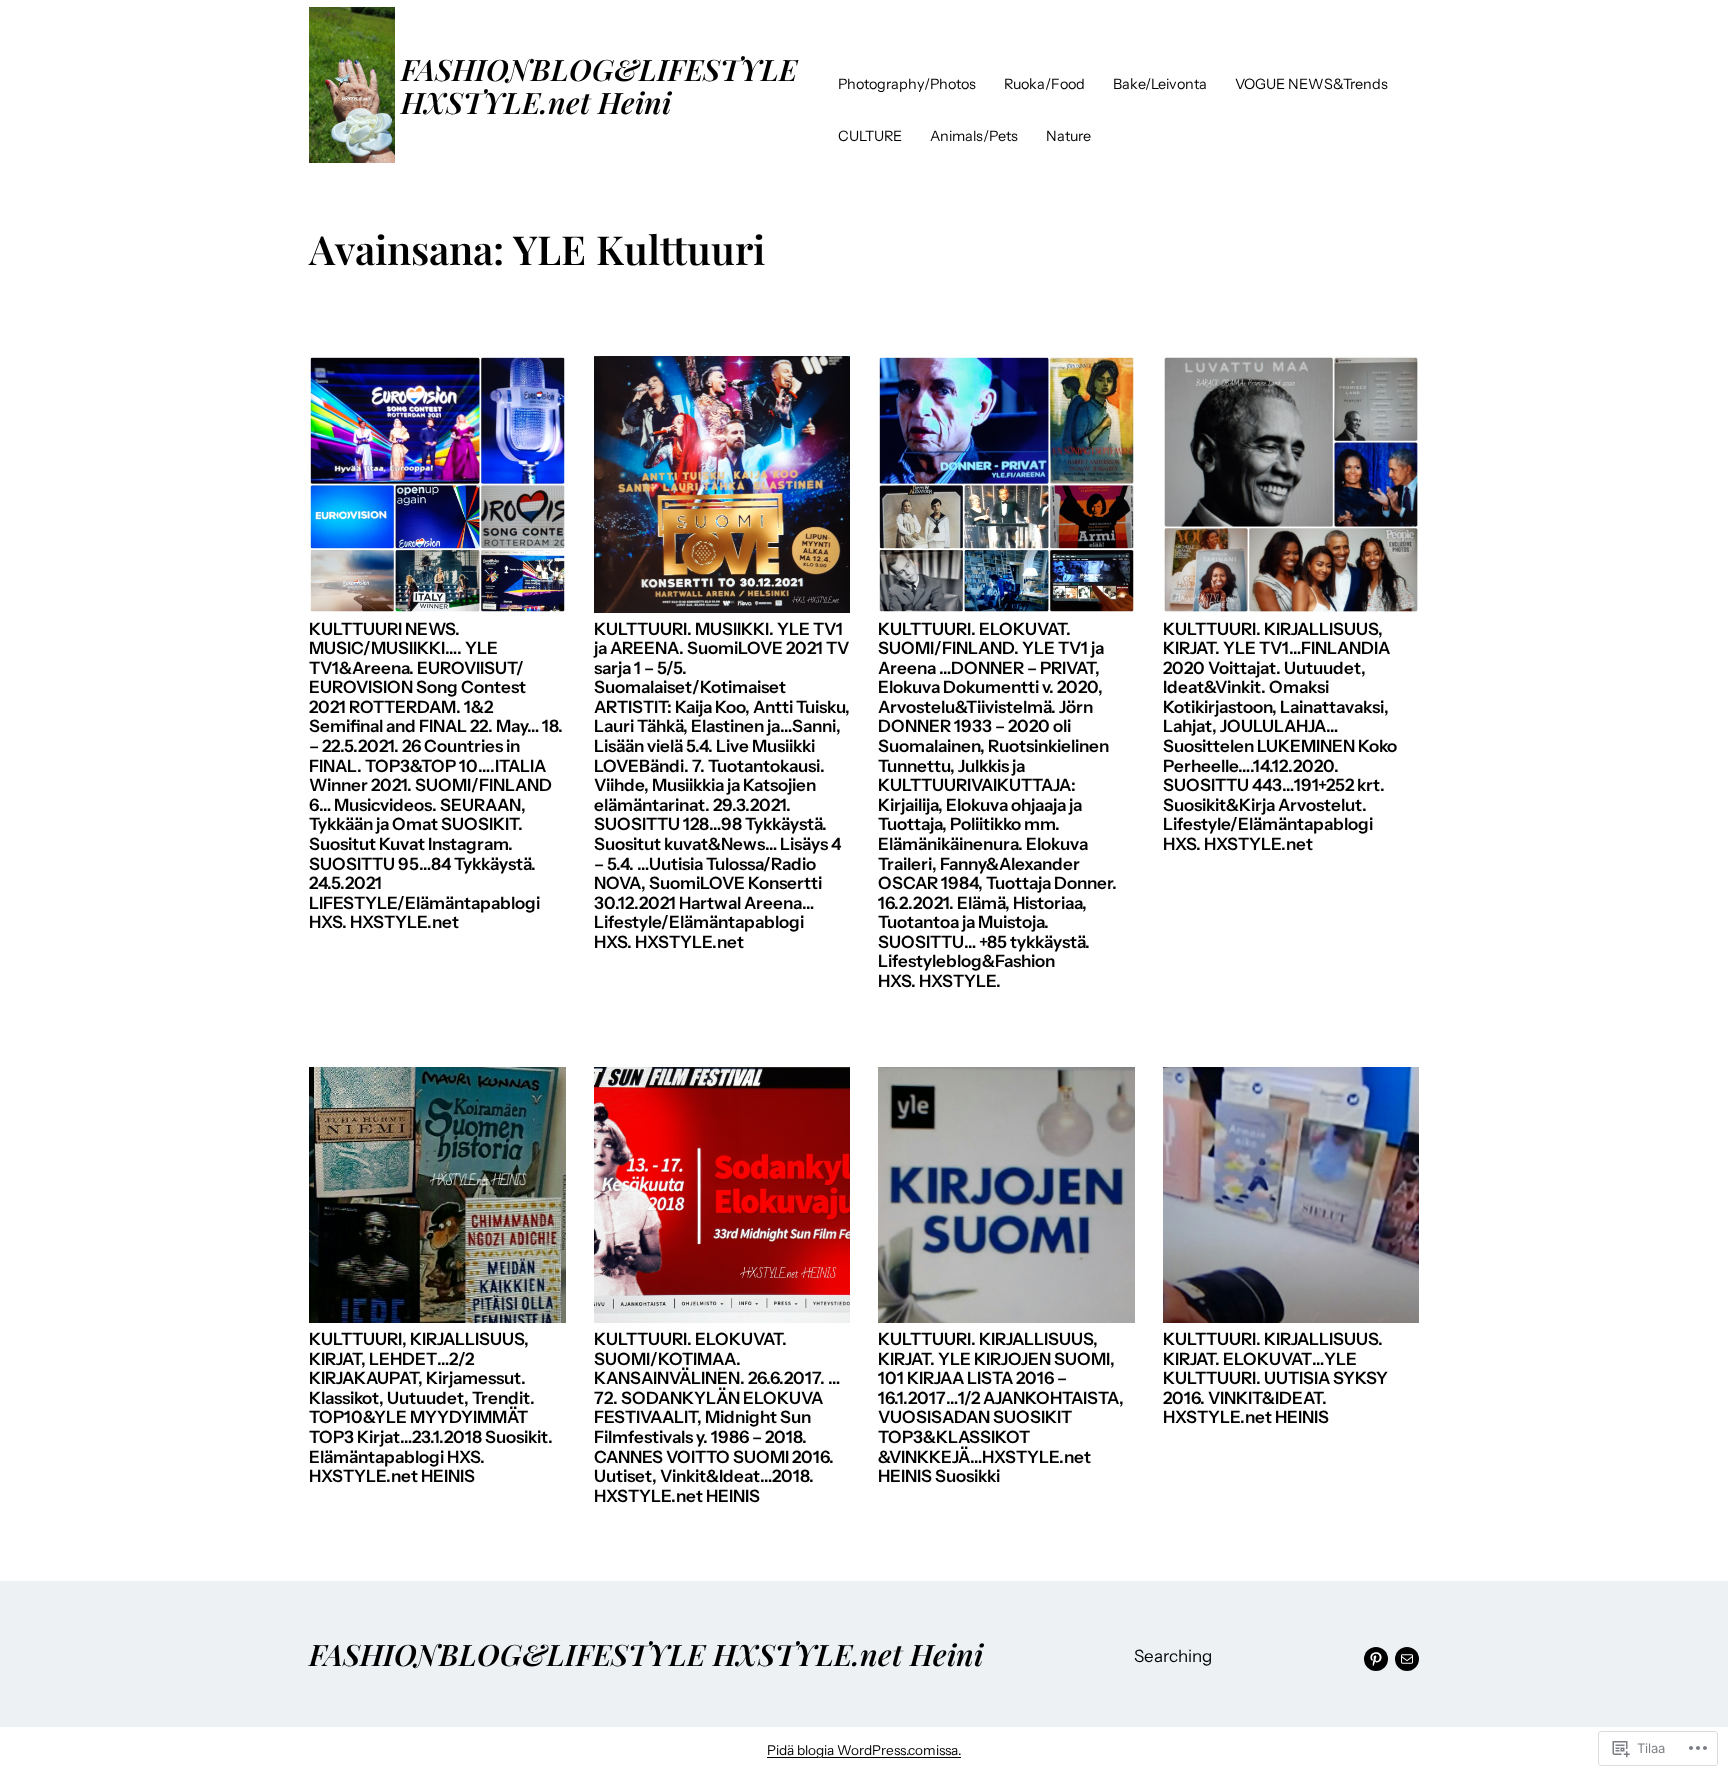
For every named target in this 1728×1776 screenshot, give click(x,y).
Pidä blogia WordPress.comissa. (864, 1750)
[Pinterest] (1376, 1659)
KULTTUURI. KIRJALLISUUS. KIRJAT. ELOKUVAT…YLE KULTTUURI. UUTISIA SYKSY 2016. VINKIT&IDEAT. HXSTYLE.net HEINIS (1275, 1378)
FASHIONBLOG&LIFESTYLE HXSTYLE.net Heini (599, 85)
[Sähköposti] (1407, 1659)
